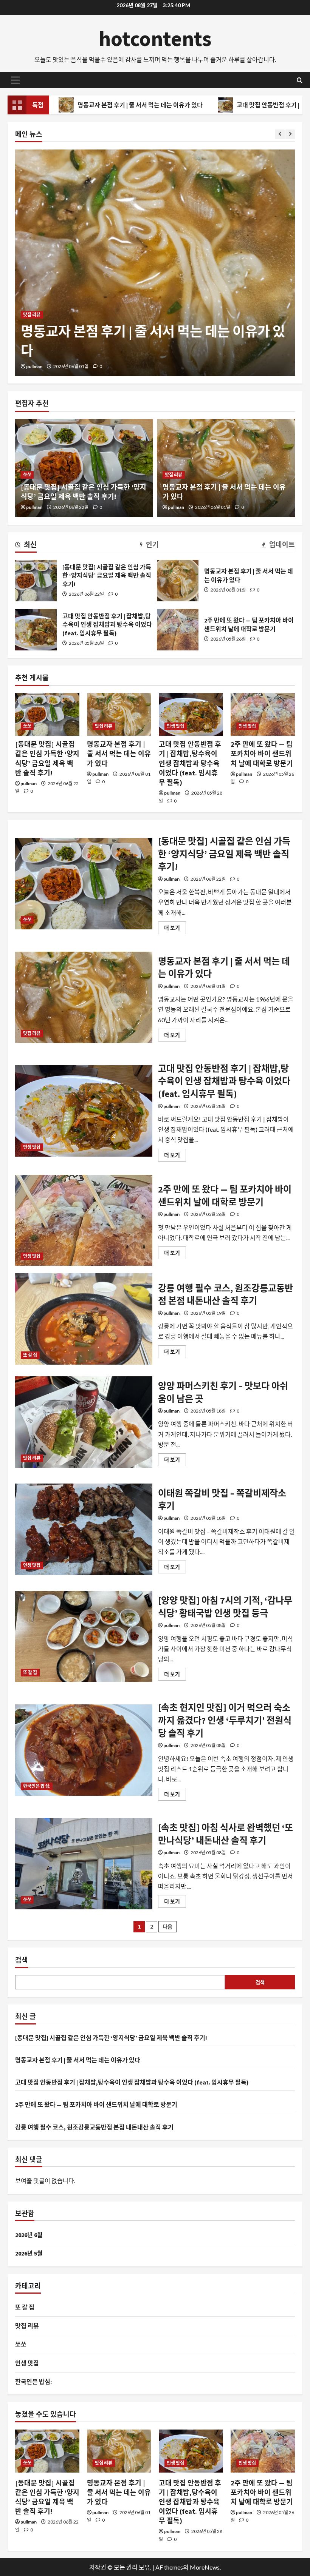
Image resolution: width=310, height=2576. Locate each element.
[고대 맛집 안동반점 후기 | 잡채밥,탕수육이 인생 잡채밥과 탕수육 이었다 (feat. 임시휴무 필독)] (155, 263)
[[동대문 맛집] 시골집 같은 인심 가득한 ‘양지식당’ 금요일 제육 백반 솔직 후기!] (47, 714)
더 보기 (175, 929)
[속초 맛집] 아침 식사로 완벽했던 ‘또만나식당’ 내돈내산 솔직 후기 (84, 1864)
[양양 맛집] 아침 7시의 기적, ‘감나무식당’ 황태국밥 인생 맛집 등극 (84, 1636)
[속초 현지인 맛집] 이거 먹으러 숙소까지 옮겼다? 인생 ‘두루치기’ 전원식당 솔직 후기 (84, 1750)
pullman (34, 366)
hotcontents (155, 39)
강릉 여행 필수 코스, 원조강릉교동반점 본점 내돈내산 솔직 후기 (84, 1319)
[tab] (26, 546)
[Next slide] (290, 134)
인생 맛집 (32, 315)
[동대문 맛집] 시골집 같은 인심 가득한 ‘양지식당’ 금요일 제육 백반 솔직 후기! (36, 581)
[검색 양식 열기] (300, 80)
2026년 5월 (29, 2253)
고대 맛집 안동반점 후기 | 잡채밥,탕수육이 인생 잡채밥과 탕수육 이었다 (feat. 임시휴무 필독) (36, 630)
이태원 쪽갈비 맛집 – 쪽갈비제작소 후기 (84, 1529)
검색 (22, 1960)
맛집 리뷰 (174, 475)
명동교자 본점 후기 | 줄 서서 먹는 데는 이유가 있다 (178, 581)
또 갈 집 (30, 1355)
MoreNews (205, 2567)
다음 (167, 1927)
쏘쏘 (27, 475)
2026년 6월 (29, 2235)
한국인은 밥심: (37, 1786)
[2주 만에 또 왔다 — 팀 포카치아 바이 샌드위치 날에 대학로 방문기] (263, 714)
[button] (16, 80)
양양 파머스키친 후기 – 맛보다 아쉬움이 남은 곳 (84, 1422)
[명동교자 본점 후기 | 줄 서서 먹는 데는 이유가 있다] (119, 714)
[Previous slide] (280, 134)
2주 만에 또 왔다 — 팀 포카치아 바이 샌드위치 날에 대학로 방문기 (178, 630)
